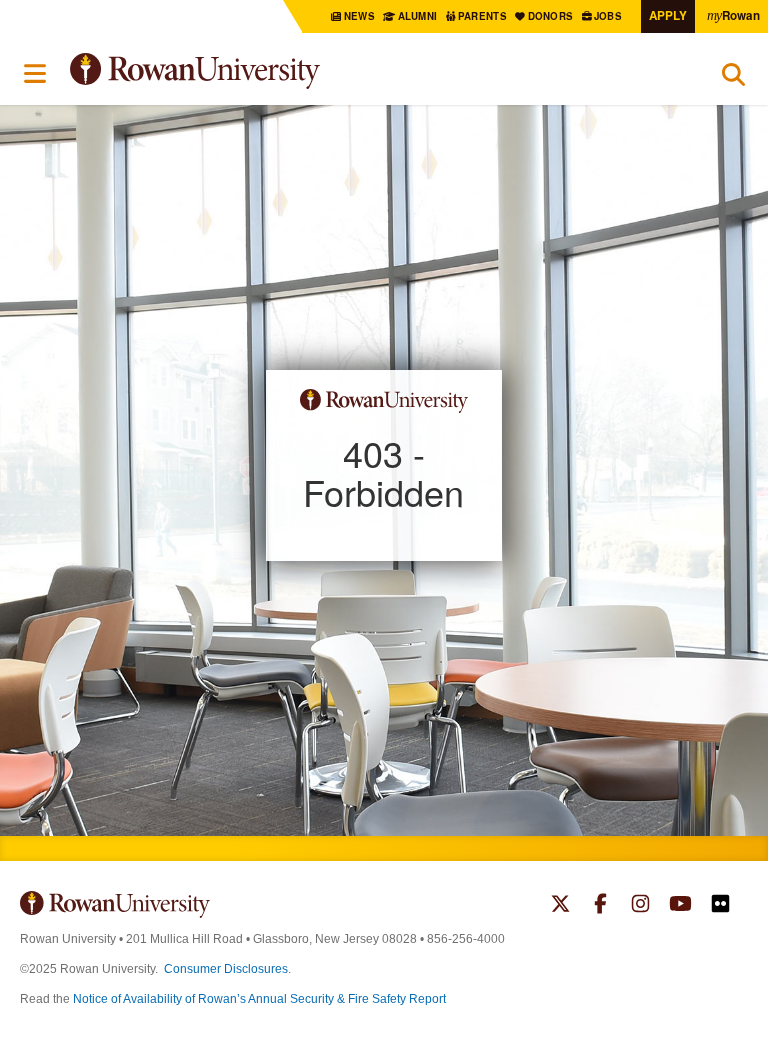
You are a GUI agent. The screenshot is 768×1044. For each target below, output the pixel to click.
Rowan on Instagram (640, 906)
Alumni (417, 16)
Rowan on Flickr (720, 906)
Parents (484, 16)
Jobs (609, 16)
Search (733, 79)
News (360, 16)
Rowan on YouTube (680, 906)
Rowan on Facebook (600, 906)
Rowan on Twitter (560, 906)
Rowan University (245, 71)
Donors (551, 16)
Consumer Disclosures (226, 969)
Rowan (733, 15)
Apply (668, 15)
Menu (36, 74)
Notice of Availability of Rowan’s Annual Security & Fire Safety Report (259, 999)
